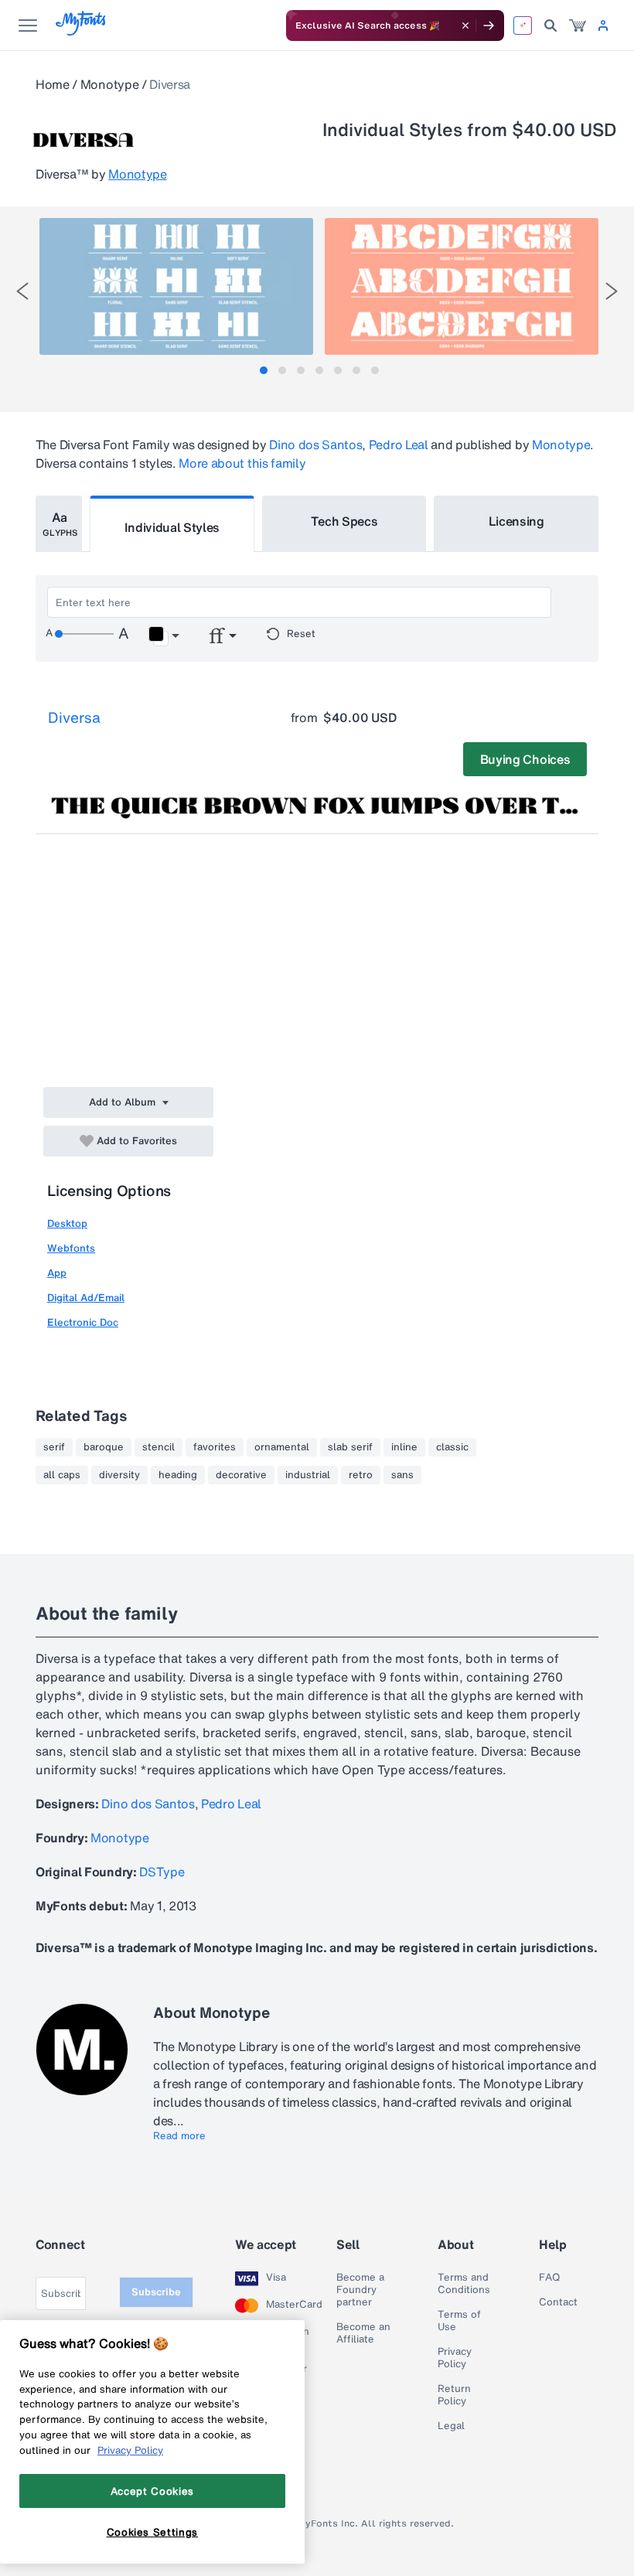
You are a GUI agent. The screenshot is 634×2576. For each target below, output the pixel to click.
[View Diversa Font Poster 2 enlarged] (462, 286)
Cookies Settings (153, 2532)
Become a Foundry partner (360, 2290)
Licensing (516, 521)
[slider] (84, 634)
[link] (578, 26)
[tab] (264, 370)
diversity (119, 1475)
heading (178, 1475)
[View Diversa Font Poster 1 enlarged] (176, 286)
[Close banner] (465, 26)
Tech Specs (344, 521)
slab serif (350, 1447)
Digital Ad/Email (86, 1298)
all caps (62, 1475)
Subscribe (156, 2292)
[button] (164, 636)
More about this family (242, 463)
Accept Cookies (152, 2491)
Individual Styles (172, 527)
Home (53, 84)
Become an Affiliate (363, 2333)
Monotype (109, 84)
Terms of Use (459, 2321)
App (57, 1273)
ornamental (282, 1447)
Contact (558, 2302)
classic (452, 1447)
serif (54, 1447)
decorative (241, 1475)
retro (361, 1475)
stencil (158, 1447)
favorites (215, 1447)
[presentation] (22, 291)
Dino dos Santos (315, 445)
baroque (104, 1447)
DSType (162, 1872)
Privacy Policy (455, 2358)
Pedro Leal (399, 445)
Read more (179, 2136)
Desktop (67, 1223)
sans (402, 1475)
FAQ (549, 2278)
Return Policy (454, 2395)
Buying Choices (525, 759)
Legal (451, 2426)
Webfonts (71, 1248)
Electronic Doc (83, 1322)
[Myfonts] (82, 31)
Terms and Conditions (464, 2284)
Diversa (74, 717)
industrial (308, 1475)
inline (404, 1447)
